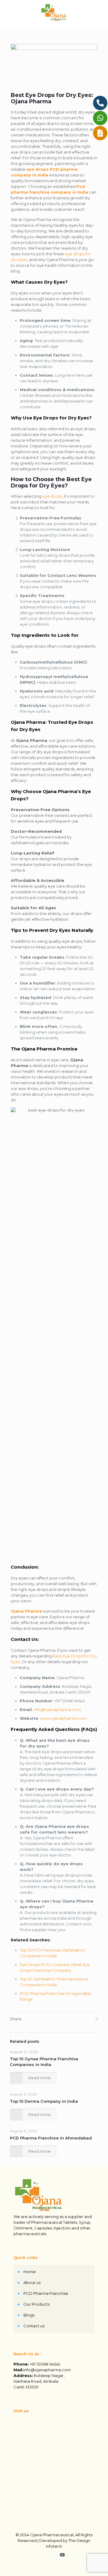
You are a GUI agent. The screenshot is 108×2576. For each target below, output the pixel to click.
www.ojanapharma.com (63, 1718)
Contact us (34, 2326)
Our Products (36, 2304)
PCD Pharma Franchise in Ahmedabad (51, 2138)
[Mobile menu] (100, 12)
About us (32, 2282)
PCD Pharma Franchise (46, 2293)
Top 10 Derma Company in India (44, 2101)
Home (30, 2272)
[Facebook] (46, 2555)
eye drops (52, 496)
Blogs (29, 2315)
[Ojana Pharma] (54, 12)
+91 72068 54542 (45, 2364)
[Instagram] (54, 2555)
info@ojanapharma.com (57, 1710)
